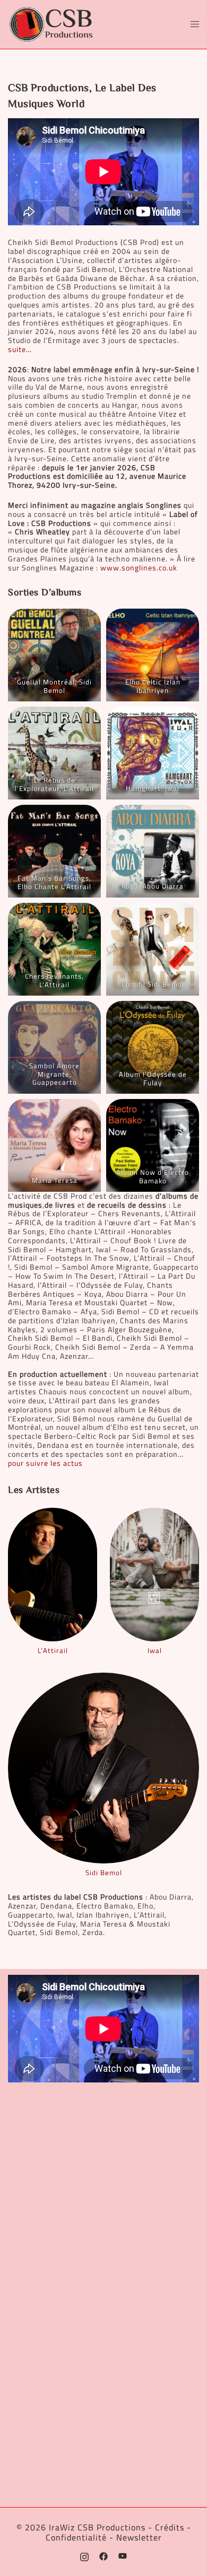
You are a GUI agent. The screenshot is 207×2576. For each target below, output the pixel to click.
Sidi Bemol (104, 1872)
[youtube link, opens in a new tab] (123, 2555)
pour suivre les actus (45, 1463)
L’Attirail (53, 1650)
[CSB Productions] (51, 24)
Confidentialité (76, 2537)
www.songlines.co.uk (139, 568)
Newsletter (139, 2537)
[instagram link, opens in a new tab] (84, 2555)
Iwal (155, 1650)
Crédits (170, 2527)
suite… (20, 349)
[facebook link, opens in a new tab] (103, 2555)
